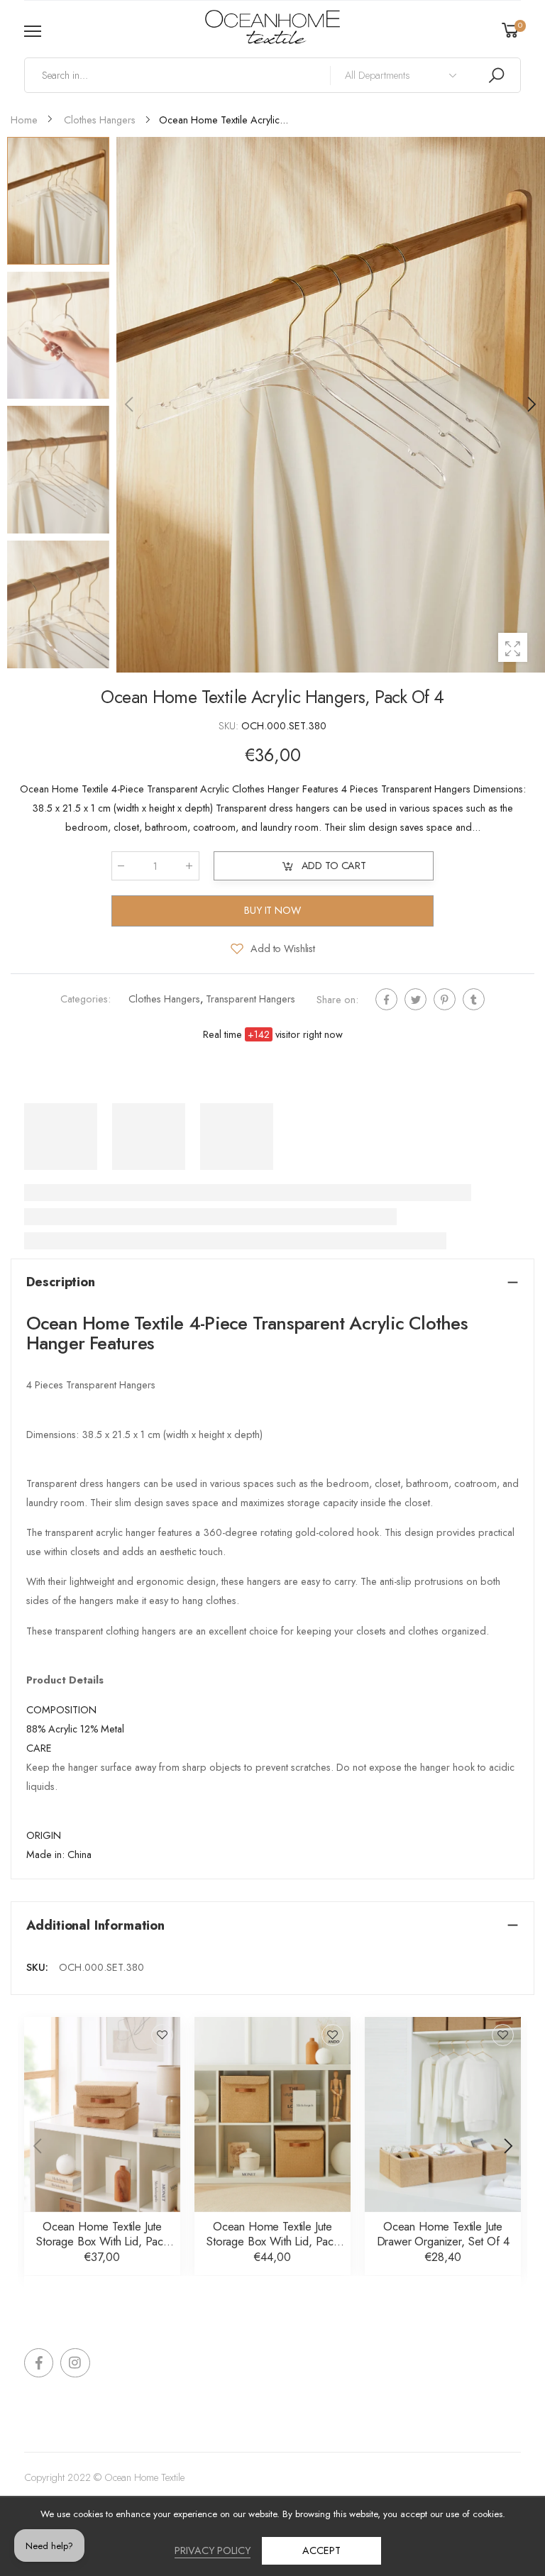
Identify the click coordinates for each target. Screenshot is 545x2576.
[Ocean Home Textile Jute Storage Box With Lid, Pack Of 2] (102, 2115)
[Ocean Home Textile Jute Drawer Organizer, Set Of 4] (443, 2115)
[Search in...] (496, 75)
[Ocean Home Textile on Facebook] (39, 2363)
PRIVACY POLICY (213, 2550)
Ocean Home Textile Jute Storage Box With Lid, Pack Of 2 (102, 2241)
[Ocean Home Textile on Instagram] (75, 2363)
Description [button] (61, 1282)
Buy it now (272, 910)
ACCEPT (321, 2550)
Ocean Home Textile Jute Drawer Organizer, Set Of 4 (443, 2234)
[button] (531, 404)
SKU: (230, 726)
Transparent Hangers (251, 1000)
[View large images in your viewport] (513, 647)
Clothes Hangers (164, 1000)
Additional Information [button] (95, 1925)
